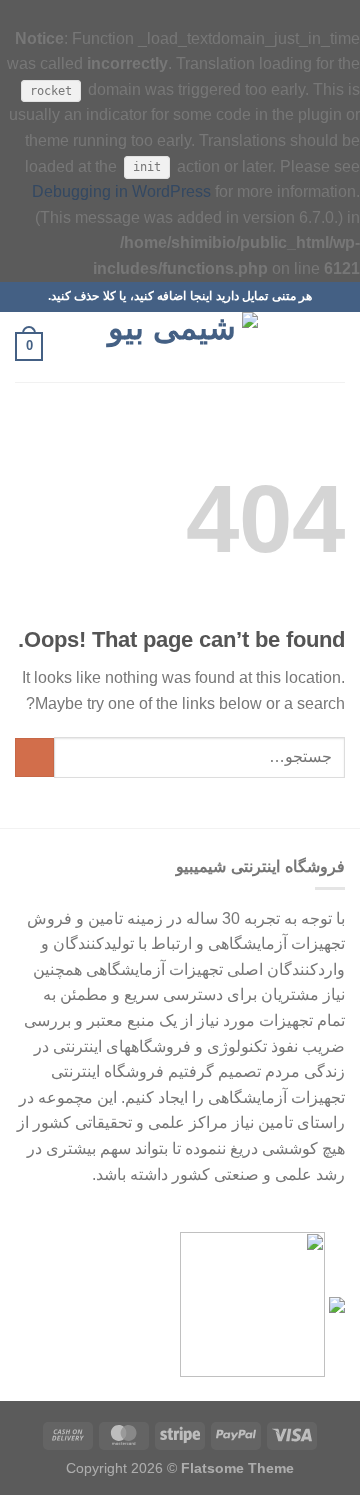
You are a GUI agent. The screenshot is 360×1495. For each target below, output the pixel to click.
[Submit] (34, 757)
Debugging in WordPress (121, 191)
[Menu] (333, 346)
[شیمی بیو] (180, 347)
